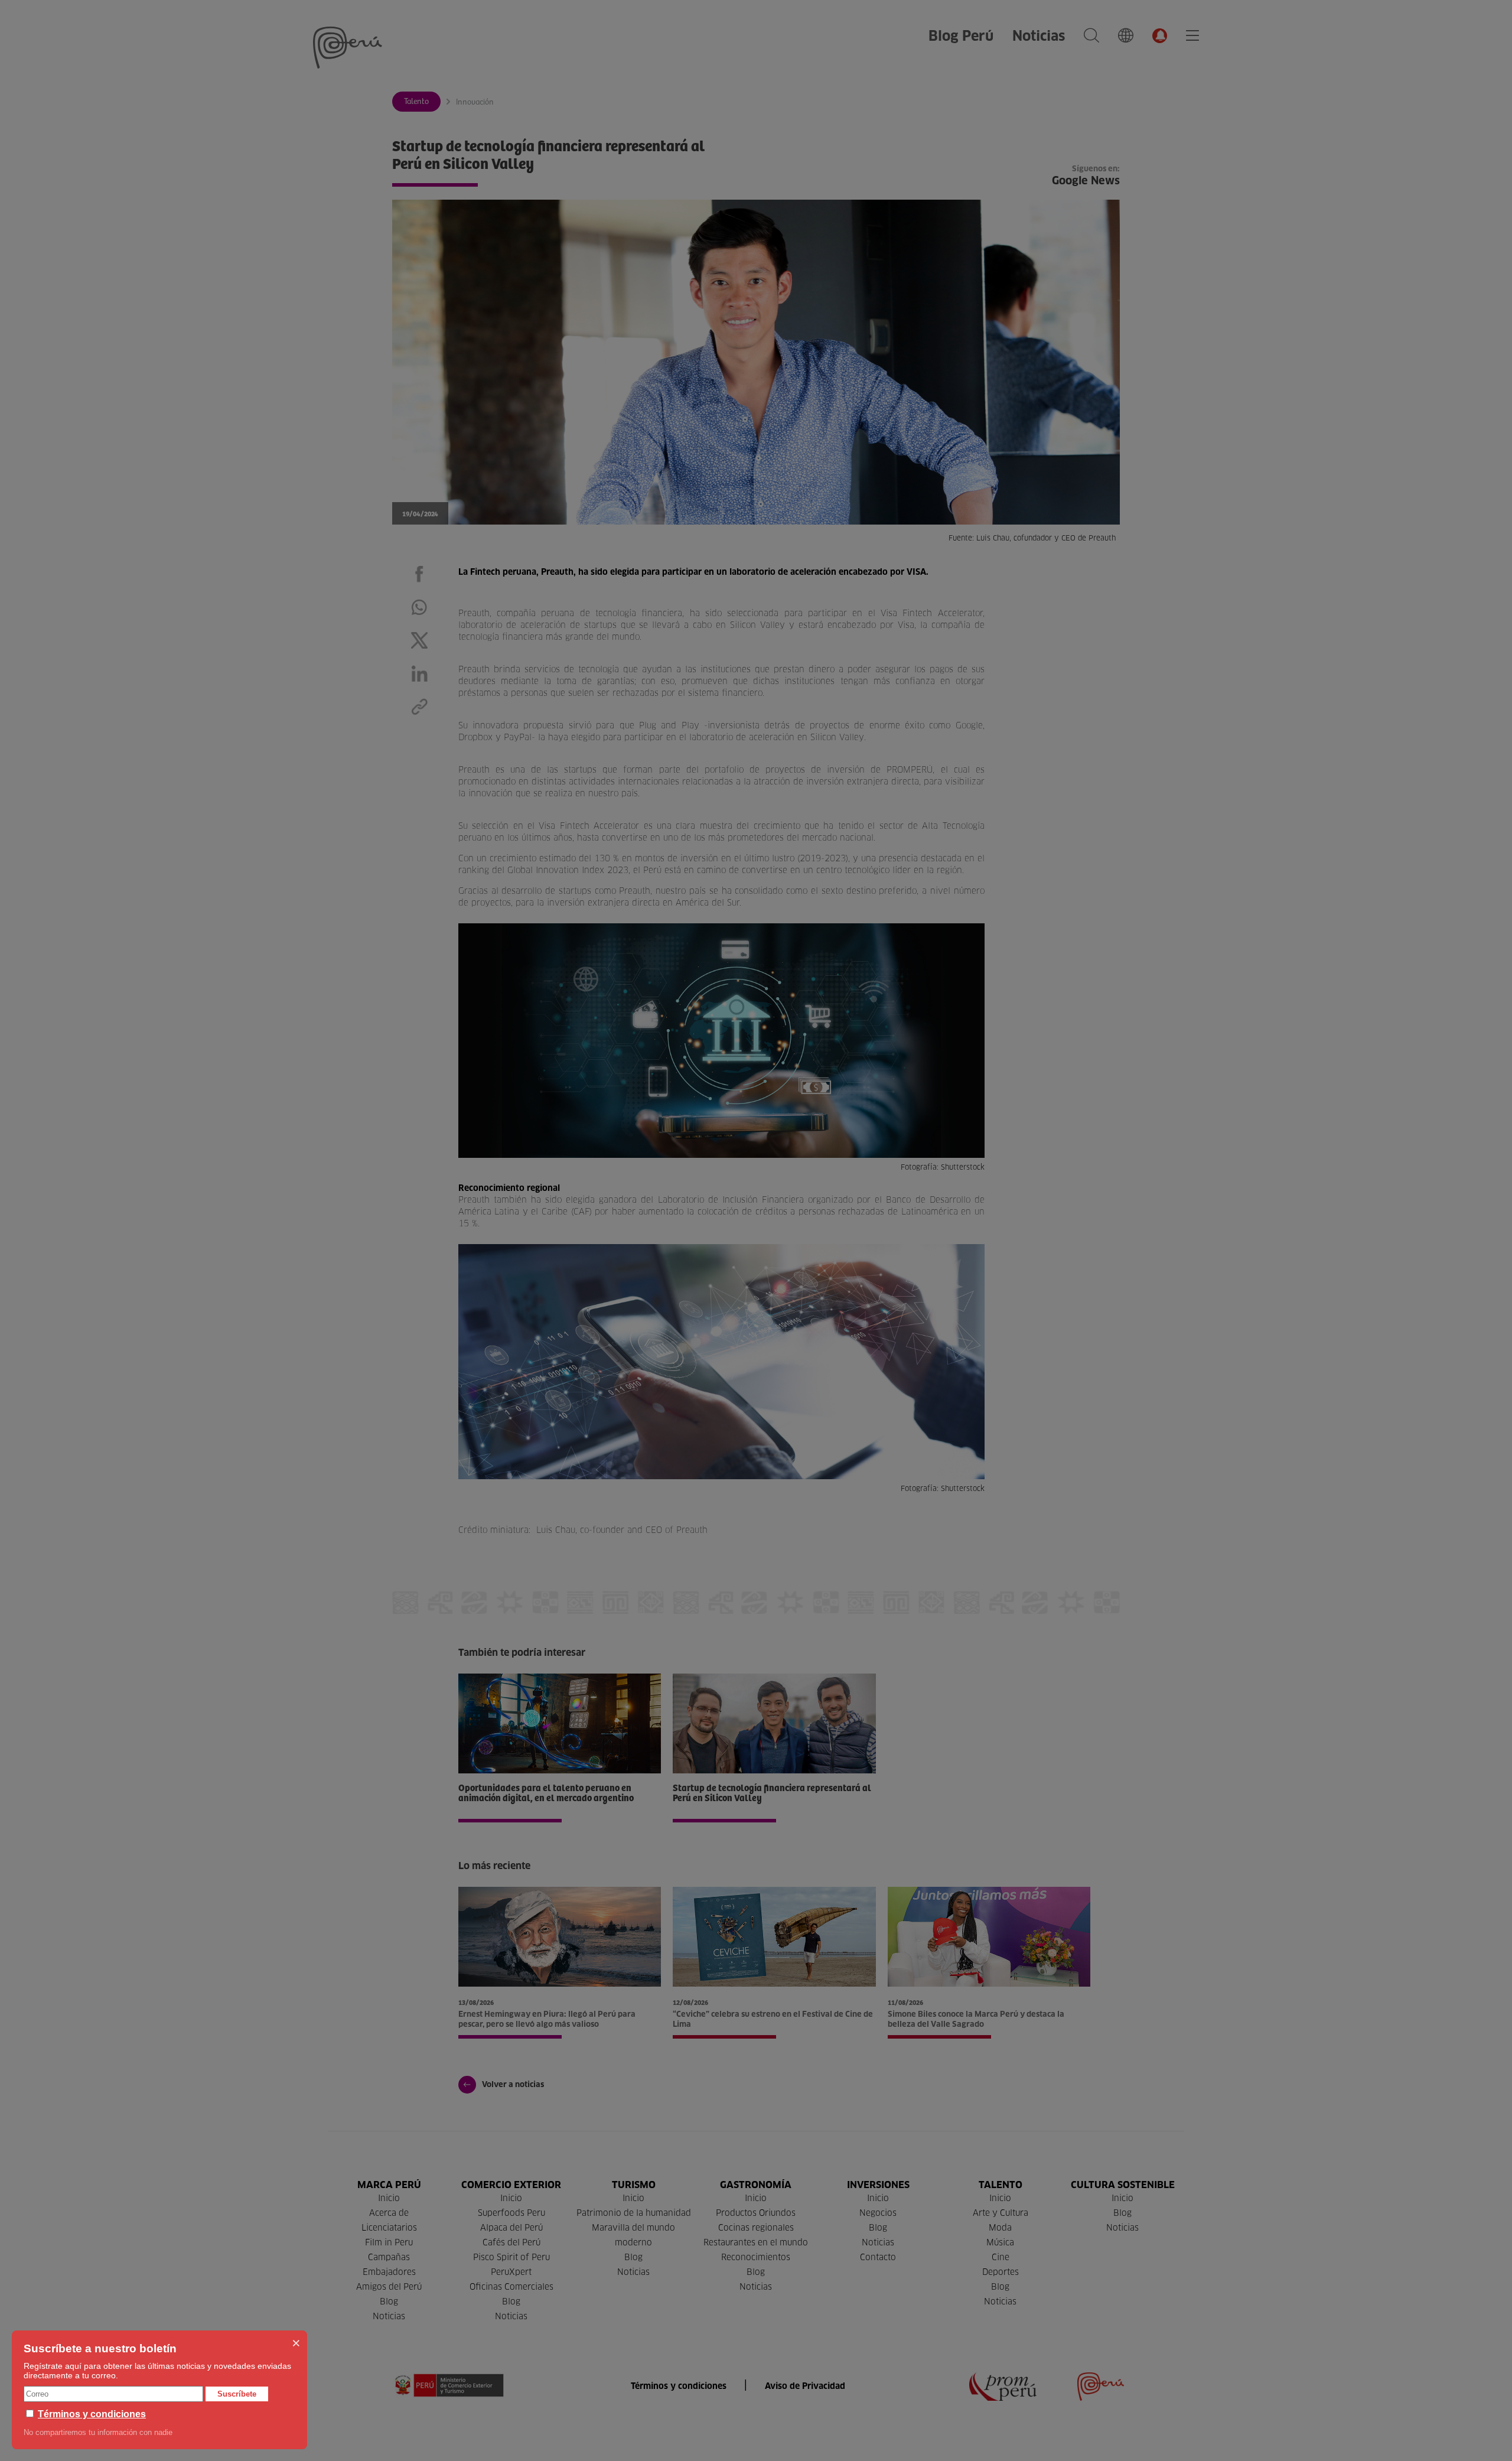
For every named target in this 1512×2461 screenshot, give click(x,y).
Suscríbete (237, 2394)
